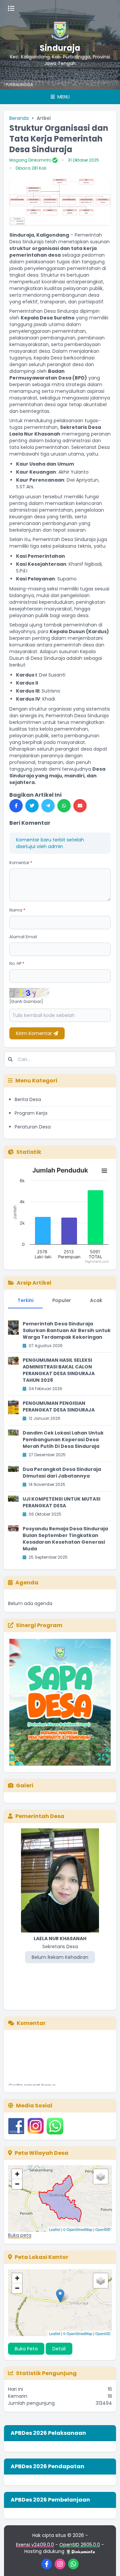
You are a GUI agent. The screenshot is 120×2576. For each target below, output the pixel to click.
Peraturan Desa (33, 1127)
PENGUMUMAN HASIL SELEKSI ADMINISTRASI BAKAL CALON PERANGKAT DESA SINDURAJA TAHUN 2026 (59, 1370)
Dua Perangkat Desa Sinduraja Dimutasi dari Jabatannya (62, 1473)
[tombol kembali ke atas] (107, 2563)
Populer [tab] (62, 1300)
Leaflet (54, 2229)
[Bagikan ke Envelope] (80, 806)
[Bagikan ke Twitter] (32, 806)
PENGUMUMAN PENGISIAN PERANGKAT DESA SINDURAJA (59, 1406)
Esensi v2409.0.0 (35, 2545)
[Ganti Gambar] (26, 1002)
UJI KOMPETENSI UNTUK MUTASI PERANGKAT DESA (61, 1502)
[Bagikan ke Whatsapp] (64, 806)
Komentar (21, 863)
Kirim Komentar (35, 1033)
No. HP (17, 963)
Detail (59, 2349)
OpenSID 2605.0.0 (80, 2545)
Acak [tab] (96, 1300)
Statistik (29, 1152)
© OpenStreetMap (78, 2229)
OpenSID (103, 2229)
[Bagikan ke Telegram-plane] (48, 806)
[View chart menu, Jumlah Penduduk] (104, 1171)
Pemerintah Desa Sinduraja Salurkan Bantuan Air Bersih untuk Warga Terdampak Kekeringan (67, 1330)
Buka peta (20, 2235)
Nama (17, 910)
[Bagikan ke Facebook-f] (16, 806)
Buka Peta (26, 2349)
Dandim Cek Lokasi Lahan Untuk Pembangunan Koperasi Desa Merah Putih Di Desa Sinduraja (63, 1440)
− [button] (17, 2184)
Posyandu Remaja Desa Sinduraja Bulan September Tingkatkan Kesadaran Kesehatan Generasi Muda (65, 1539)
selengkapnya (28, 2083)
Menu (63, 97)
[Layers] (101, 2176)
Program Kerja (31, 1113)
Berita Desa (28, 1099)
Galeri (25, 1785)
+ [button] (17, 2174)
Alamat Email (23, 937)
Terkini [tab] (25, 1300)
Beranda (19, 118)
